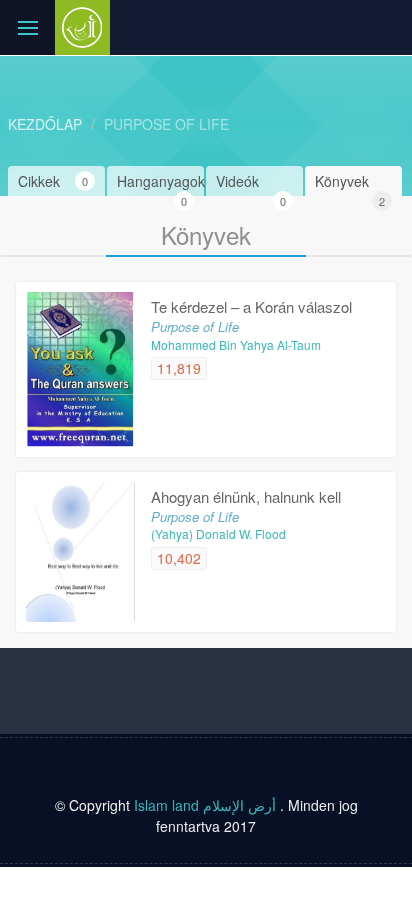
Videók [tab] (251, 183)
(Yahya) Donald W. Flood (218, 533)
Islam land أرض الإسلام (205, 805)
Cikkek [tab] (53, 181)
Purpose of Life (166, 124)
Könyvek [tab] (350, 183)
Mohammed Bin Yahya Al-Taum (236, 344)
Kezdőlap (45, 124)
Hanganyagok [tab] (160, 183)
